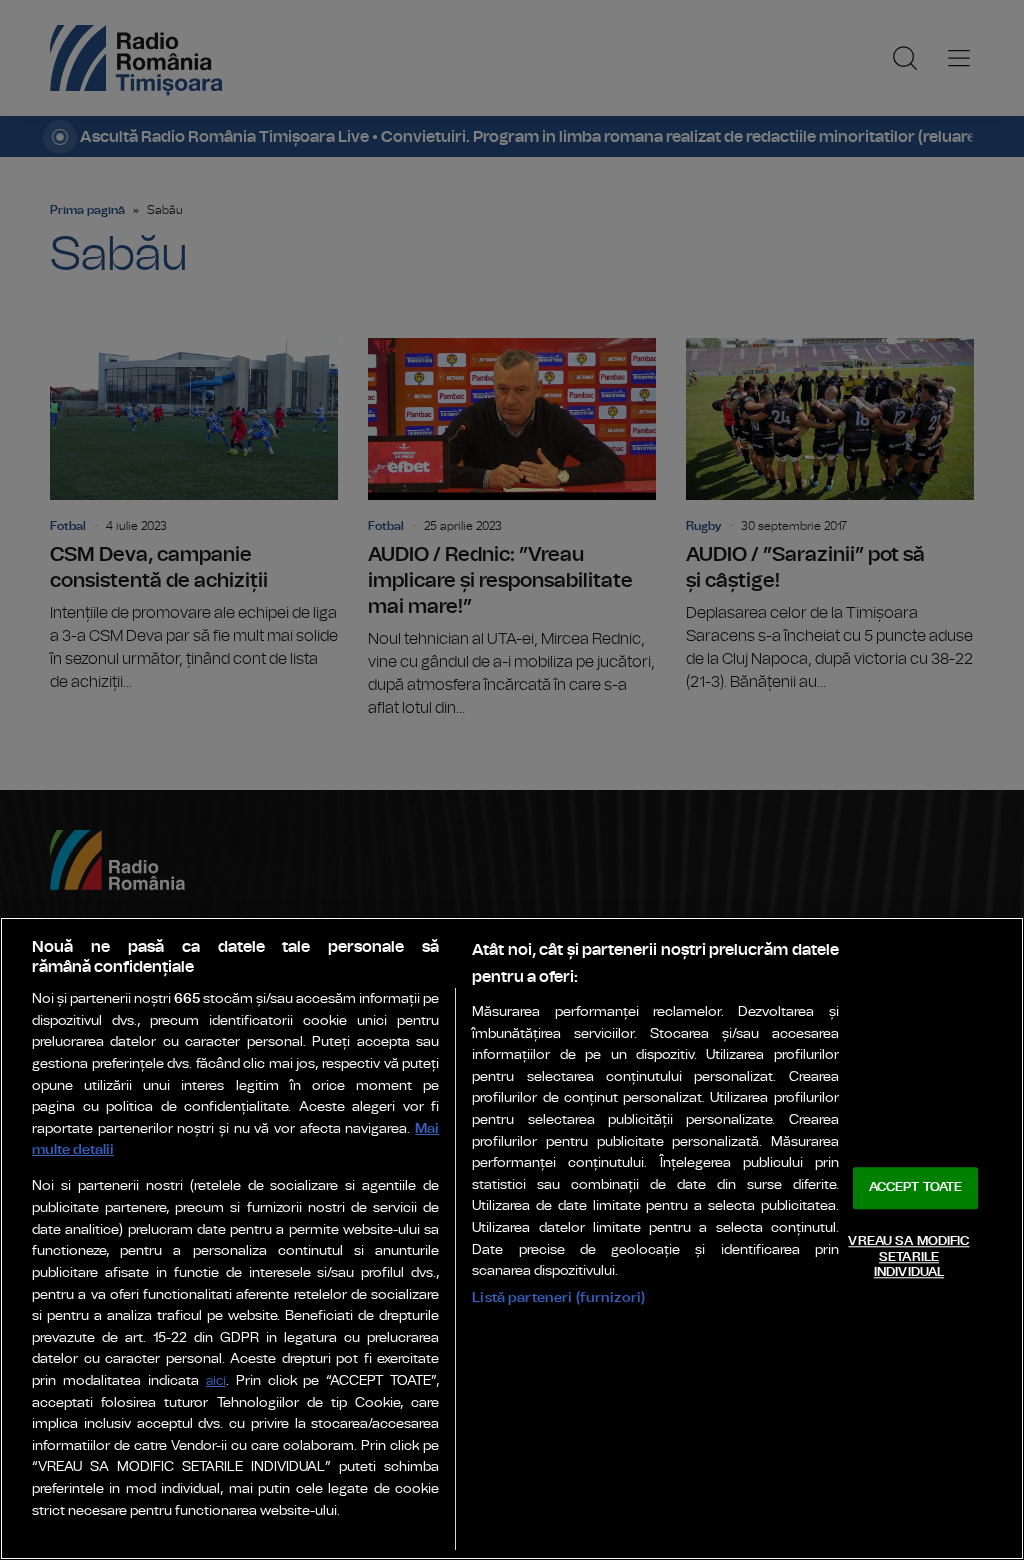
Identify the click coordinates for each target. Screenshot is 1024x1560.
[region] (512, 1238)
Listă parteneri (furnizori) (558, 1297)
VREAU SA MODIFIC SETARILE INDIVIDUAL (908, 1257)
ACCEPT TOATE (916, 1188)
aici (216, 1381)
